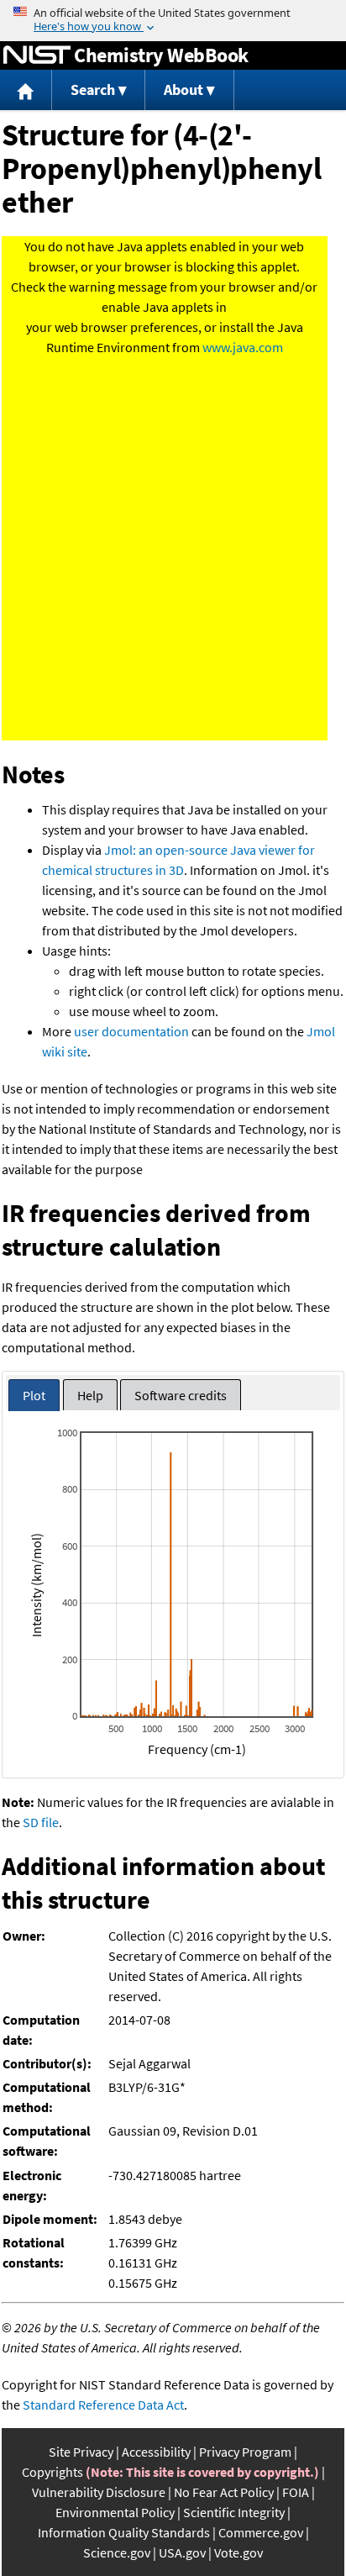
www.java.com (243, 347)
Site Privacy (81, 2452)
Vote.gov (239, 2552)
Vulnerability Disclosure (99, 2492)
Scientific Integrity (234, 2512)
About (183, 90)
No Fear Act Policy (224, 2492)
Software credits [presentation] (181, 1395)
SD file (41, 1822)
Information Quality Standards (124, 2532)
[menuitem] (26, 90)
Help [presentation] (90, 1395)
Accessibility (156, 2452)
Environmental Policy (115, 2512)
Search (93, 90)
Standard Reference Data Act (103, 2405)
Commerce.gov (261, 2532)
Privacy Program (245, 2452)
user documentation (131, 1031)
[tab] (34, 1396)
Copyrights (52, 2472)
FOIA (296, 2492)
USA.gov (182, 2552)
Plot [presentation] (34, 1395)
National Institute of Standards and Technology (37, 55)
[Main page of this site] (26, 90)
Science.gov (117, 2552)
